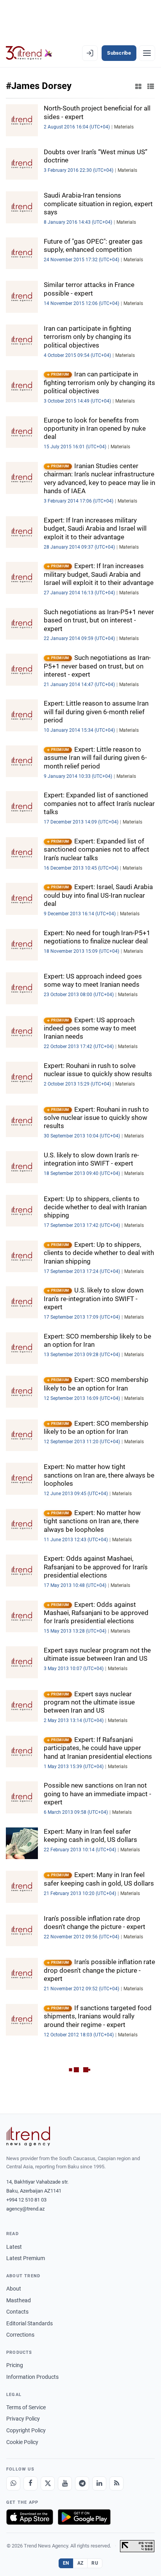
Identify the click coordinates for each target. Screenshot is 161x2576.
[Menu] (147, 53)
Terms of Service (26, 2407)
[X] (48, 2483)
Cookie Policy (22, 2442)
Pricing (15, 2365)
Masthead (19, 2300)
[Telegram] (82, 2483)
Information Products (32, 2377)
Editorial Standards (30, 2323)
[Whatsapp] (13, 2483)
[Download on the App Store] (30, 2517)
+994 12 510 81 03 (26, 2200)
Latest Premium (26, 2258)
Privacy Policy (23, 2419)
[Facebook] (30, 2483)
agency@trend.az (25, 2209)
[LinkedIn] (99, 2483)
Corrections (20, 2335)
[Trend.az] (29, 53)
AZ (80, 2563)
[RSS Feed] (116, 2483)
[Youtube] (65, 2483)
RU (95, 2563)
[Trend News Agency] (28, 2136)
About (14, 2289)
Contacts (17, 2312)
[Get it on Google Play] (84, 2517)
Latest (14, 2247)
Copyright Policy (26, 2430)
